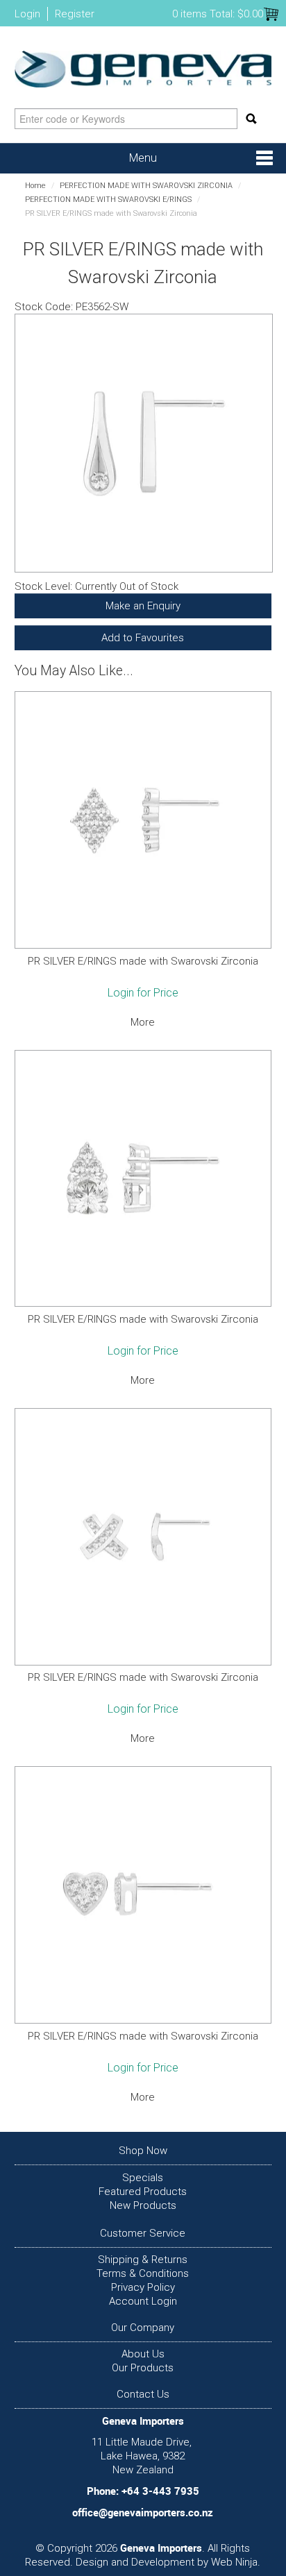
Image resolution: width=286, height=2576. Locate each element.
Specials (143, 2178)
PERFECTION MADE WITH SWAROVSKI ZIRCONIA (146, 186)
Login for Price (143, 993)
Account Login (143, 2301)
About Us (143, 2354)
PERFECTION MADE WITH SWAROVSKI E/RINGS (108, 200)
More (143, 1022)
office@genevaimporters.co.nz (143, 2512)
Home (35, 186)
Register (75, 14)
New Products (143, 2205)
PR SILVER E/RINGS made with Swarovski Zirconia (143, 961)
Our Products (143, 2368)
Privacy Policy (143, 2287)
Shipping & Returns (143, 2260)
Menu (143, 158)
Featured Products (143, 2192)
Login (27, 14)
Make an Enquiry (143, 606)
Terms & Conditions (143, 2273)
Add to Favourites (143, 638)
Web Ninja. (236, 2562)
